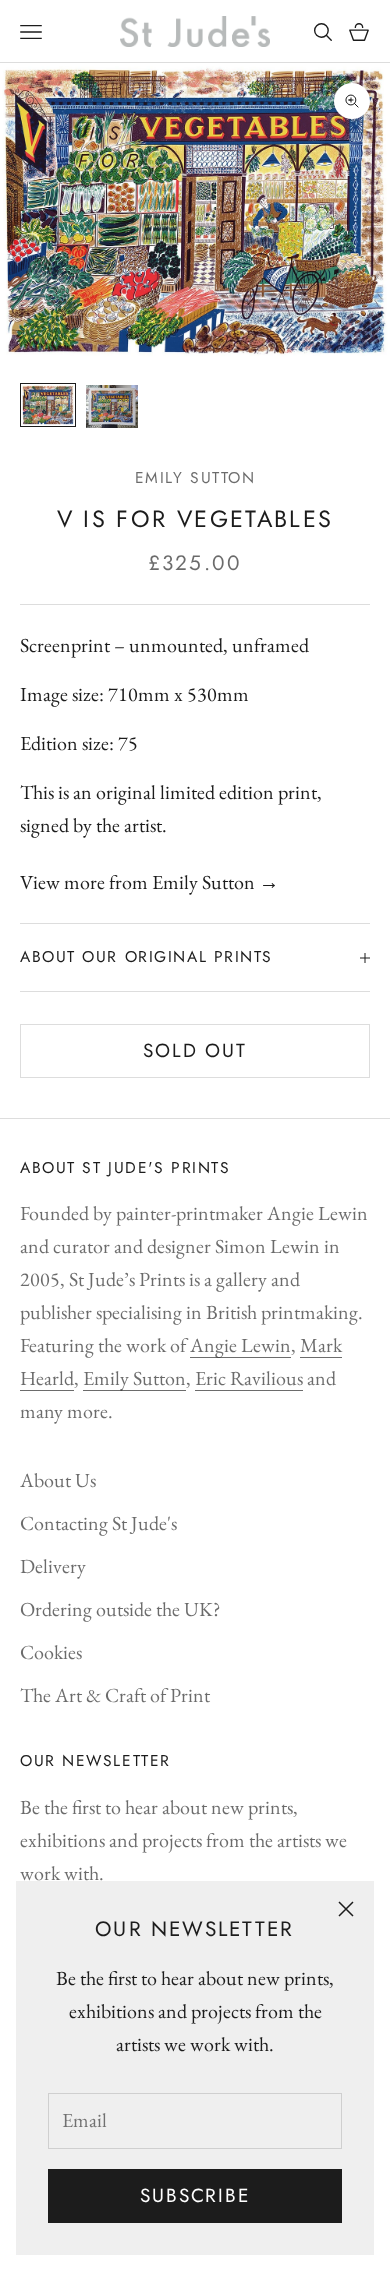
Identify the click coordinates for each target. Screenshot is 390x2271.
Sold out (195, 1050)
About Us (58, 1480)
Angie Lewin (240, 1345)
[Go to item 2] (112, 406)
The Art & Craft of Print (115, 1695)
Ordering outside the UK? (120, 1609)
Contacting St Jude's (98, 1523)
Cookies (51, 1652)
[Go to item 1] (48, 404)
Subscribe (195, 2195)
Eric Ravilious (249, 1378)
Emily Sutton (195, 477)
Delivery (53, 1566)
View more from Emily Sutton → (149, 882)
